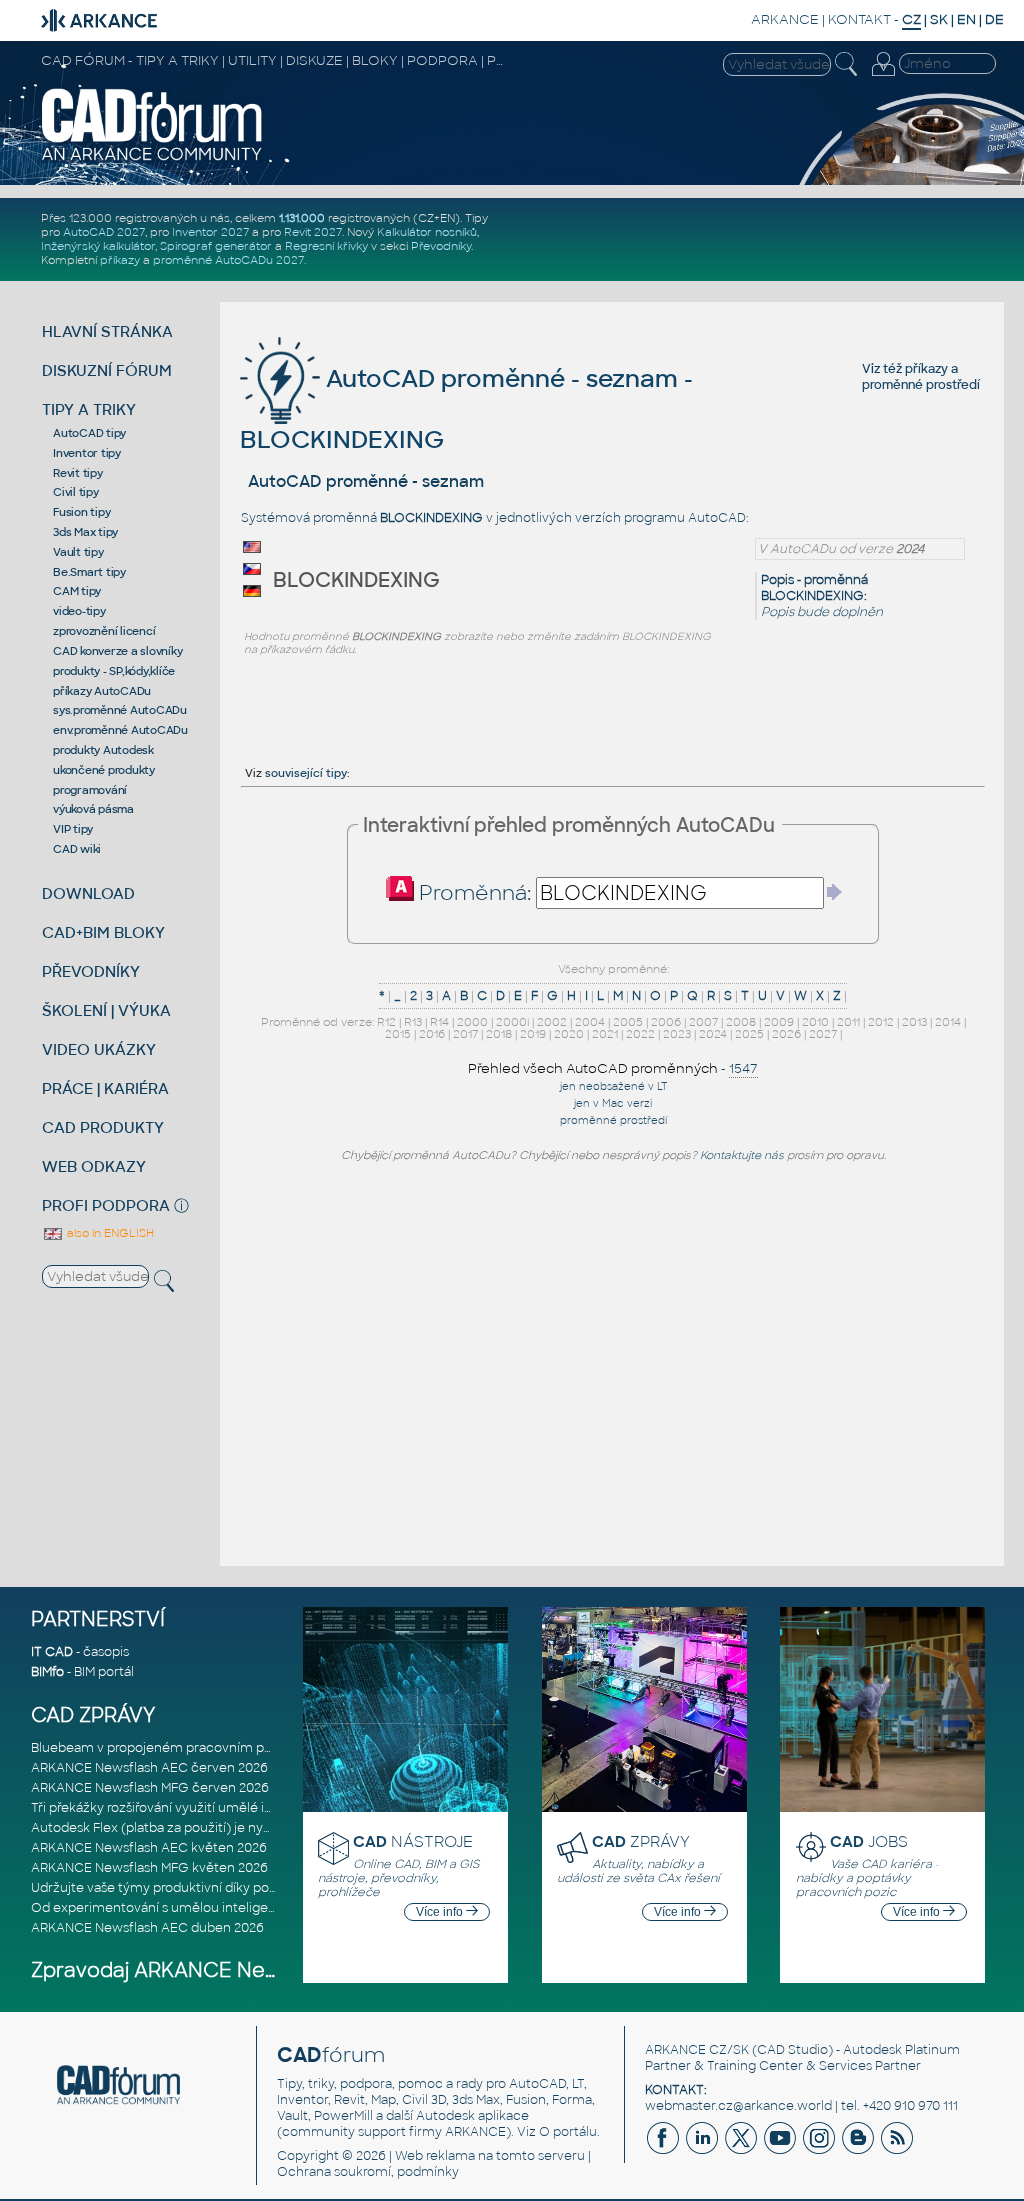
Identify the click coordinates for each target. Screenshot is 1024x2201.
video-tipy (79, 611)
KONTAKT (859, 19)
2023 (677, 1034)
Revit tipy (78, 473)
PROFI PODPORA (106, 1205)
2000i (512, 1022)
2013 (914, 1022)
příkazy (120, 260)
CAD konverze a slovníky (117, 651)
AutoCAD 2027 (104, 232)
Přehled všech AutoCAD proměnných (593, 1068)
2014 (948, 1022)
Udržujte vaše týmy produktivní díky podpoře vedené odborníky (225, 1888)
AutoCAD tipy (89, 433)
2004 (590, 1022)
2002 (552, 1022)
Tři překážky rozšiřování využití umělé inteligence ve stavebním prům (242, 1808)
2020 (569, 1034)
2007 (703, 1022)
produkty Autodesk (103, 750)
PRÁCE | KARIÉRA (105, 1088)
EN (966, 19)
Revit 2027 (313, 232)
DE (994, 19)
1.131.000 (302, 218)
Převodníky (441, 246)
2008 (741, 1022)
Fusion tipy (81, 512)
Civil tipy (76, 492)
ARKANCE (785, 19)
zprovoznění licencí (104, 631)
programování (90, 790)
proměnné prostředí (921, 385)
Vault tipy (78, 552)
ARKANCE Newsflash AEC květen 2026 (149, 1848)
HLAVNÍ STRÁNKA (107, 331)
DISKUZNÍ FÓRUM (107, 370)
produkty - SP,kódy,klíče (114, 671)
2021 (605, 1034)
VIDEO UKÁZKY (99, 1049)
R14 (439, 1022)
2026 (786, 1034)
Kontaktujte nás (742, 1155)
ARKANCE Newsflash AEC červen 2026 (149, 1768)
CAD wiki (77, 849)
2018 (499, 1034)
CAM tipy (77, 591)
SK (939, 19)
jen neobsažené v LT (613, 1086)
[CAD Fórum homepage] (152, 159)
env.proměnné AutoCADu (120, 730)
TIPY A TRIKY (89, 409)
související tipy (306, 773)
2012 (881, 1022)
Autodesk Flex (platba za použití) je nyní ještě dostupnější (206, 1828)
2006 (666, 1022)
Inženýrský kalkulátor (98, 246)
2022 (640, 1034)
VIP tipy (73, 829)
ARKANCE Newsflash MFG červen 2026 (150, 1788)
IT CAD (52, 1652)
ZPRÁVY (641, 1841)
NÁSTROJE (413, 1841)
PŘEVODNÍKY (91, 971)
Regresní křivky (326, 246)
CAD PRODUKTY (103, 1127)
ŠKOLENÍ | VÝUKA (106, 1010)
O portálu (568, 2132)
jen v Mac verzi (613, 1103)
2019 (533, 1034)
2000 (472, 1022)
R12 (386, 1022)
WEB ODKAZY (94, 1166)
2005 (628, 1022)
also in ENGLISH (109, 1233)
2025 (749, 1034)
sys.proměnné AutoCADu (120, 710)
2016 (432, 1034)
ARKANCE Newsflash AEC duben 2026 (147, 1928)
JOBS (869, 1841)
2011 (848, 1022)
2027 (823, 1034)
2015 (398, 1034)
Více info (441, 1912)
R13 (413, 1022)
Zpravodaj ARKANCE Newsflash (184, 1970)
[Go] (835, 892)
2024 (713, 1034)
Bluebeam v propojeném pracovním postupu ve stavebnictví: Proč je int (250, 1748)
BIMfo (47, 1672)
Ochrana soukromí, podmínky (368, 2172)
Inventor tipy (87, 453)
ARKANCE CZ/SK (697, 2050)
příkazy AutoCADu (102, 691)
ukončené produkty (104, 770)
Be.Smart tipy (89, 572)
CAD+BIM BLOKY (103, 932)
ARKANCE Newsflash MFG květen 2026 (149, 1868)
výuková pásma (93, 809)
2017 (465, 1034)
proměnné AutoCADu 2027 (228, 260)
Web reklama (435, 2156)
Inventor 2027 (210, 232)
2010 (815, 1022)
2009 (779, 1022)
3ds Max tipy (85, 532)
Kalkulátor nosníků (427, 232)
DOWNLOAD (88, 893)
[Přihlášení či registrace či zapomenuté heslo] (883, 76)
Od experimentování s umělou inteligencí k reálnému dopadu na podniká (255, 1908)
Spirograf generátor (216, 246)
